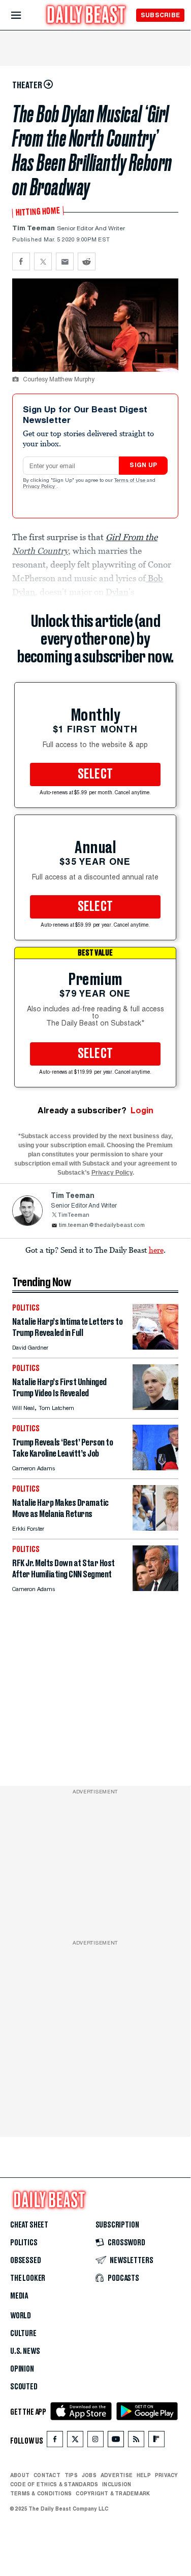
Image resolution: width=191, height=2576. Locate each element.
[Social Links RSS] (136, 2441)
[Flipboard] (156, 2441)
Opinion (22, 2369)
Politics (24, 2243)
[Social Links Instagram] (95, 2441)
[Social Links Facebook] (55, 2441)
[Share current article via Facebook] (21, 261)
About (20, 2475)
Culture (23, 2334)
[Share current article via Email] (65, 261)
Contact (47, 2475)
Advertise (117, 2475)
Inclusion (117, 2484)
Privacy (167, 2475)
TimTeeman (74, 1215)
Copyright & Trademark (113, 2493)
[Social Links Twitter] (75, 2441)
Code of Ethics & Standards (54, 2484)
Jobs (89, 2475)
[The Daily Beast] (86, 16)
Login (142, 1110)
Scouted (24, 2387)
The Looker (28, 2278)
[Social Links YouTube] (116, 2441)
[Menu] (25, 15)
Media (19, 2296)
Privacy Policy (40, 487)
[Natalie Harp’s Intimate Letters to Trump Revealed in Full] (155, 1347)
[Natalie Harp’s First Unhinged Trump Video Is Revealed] (155, 1407)
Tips (71, 2475)
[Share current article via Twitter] (43, 261)
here (156, 1250)
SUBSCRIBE (160, 15)
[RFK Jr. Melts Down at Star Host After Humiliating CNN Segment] (155, 1588)
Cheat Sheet (29, 2225)
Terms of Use (131, 481)
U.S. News (25, 2351)
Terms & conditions (41, 2493)
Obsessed (26, 2261)
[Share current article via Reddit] (87, 261)
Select (95, 774)
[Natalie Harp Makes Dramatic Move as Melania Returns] (155, 1528)
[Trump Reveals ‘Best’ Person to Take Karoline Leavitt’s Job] (155, 1468)
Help (144, 2475)
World (21, 2316)
